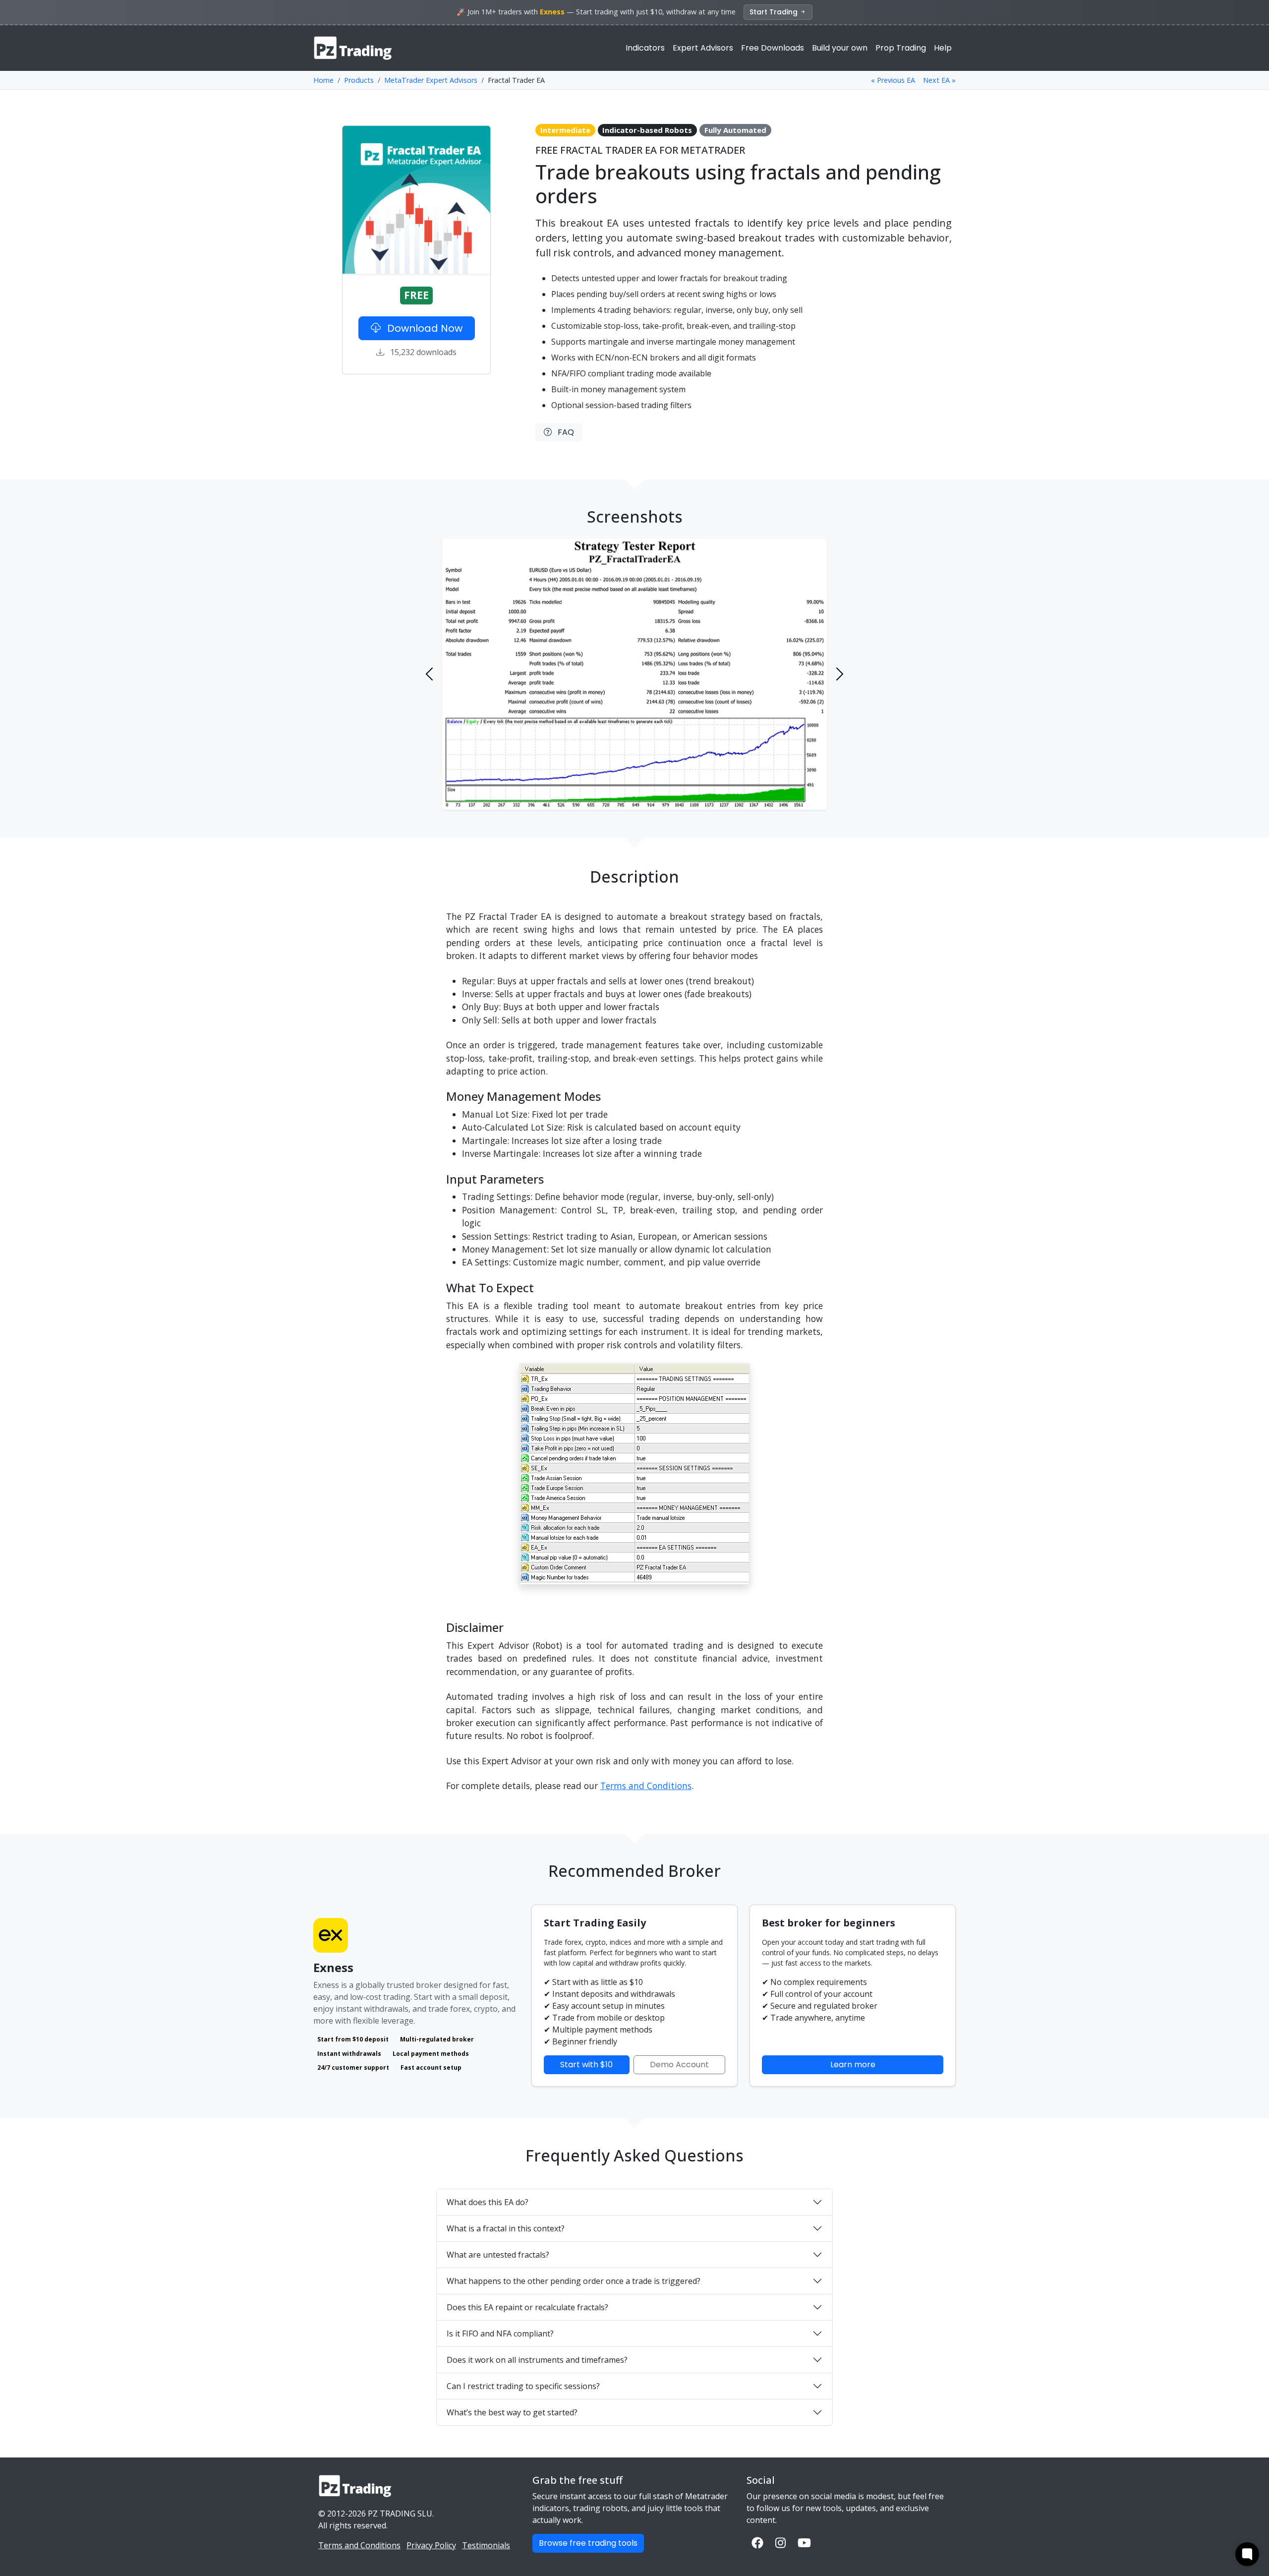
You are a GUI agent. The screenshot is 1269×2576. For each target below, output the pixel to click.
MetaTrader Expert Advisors (431, 80)
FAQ (563, 432)
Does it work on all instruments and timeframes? (537, 2360)
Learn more (853, 2065)
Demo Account (679, 2065)
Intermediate (565, 130)
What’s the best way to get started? (512, 2412)
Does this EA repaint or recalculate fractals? (527, 2307)
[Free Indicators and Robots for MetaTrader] (353, 48)
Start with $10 (586, 2065)
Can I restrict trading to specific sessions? (523, 2386)
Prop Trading (901, 48)
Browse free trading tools (588, 2543)
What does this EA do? (488, 2202)
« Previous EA (893, 80)
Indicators (645, 48)
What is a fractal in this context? (506, 2228)
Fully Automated (735, 130)
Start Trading (775, 12)
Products (359, 80)
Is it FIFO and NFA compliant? (500, 2334)
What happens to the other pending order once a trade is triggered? (574, 2281)
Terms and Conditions (646, 1786)
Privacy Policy (431, 2545)
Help (943, 48)
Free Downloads (773, 48)
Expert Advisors (703, 48)
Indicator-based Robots (647, 130)
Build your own (840, 48)
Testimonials (486, 2545)
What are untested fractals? (498, 2255)
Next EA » (939, 80)
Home (323, 80)
